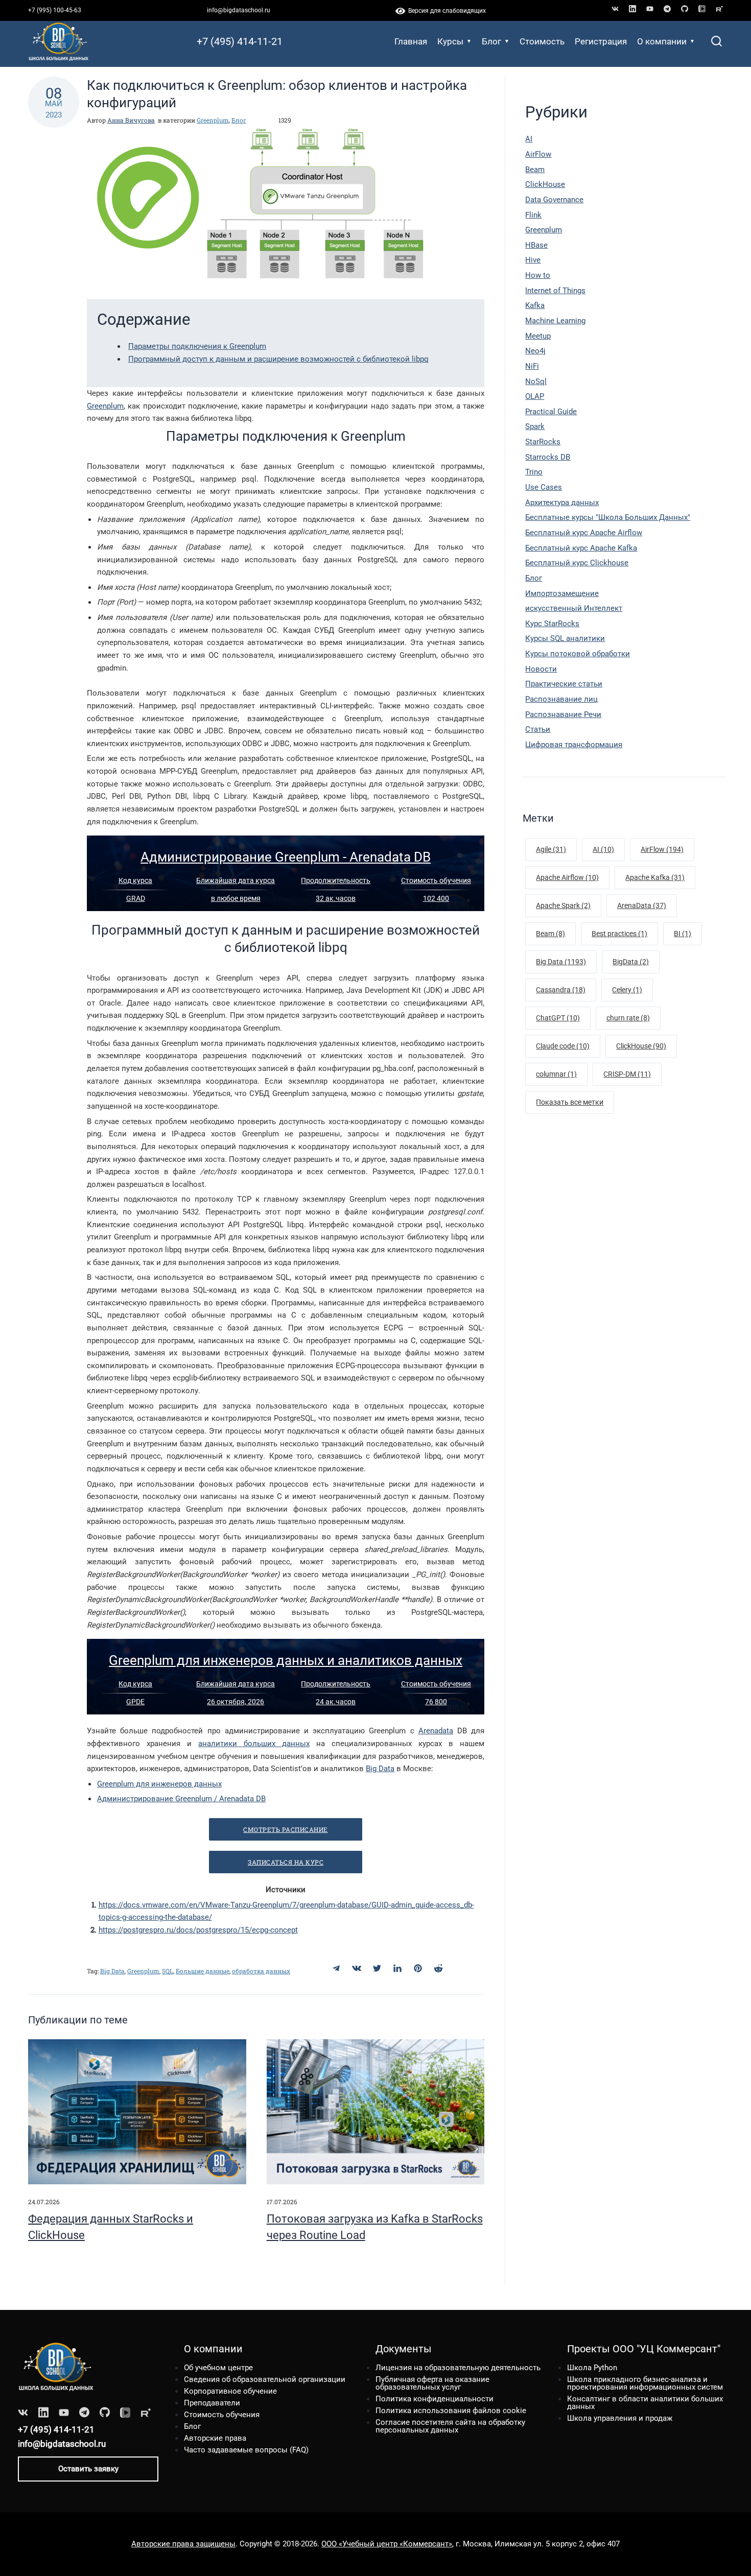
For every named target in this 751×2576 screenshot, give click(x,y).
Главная (411, 41)
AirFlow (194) (662, 849)
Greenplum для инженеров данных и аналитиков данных (286, 1660)
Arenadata (436, 1731)
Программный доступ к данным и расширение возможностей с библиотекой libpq (278, 359)
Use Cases (544, 487)
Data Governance (554, 200)
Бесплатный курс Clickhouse (577, 563)
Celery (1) (627, 990)
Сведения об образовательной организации (265, 2379)
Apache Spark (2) (563, 905)
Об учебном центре (218, 2368)
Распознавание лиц (561, 699)
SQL (168, 1971)
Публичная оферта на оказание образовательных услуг (432, 2383)
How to (538, 275)
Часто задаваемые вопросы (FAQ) (246, 2450)
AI (529, 139)
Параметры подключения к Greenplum (197, 346)
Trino (534, 472)
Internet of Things (555, 291)
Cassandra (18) (561, 990)
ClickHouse (545, 184)
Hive (533, 260)
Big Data (380, 1769)
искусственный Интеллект (574, 608)
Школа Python (592, 2368)
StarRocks (543, 442)
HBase (536, 245)
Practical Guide (551, 412)
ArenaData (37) (642, 905)
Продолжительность (336, 880)
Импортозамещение (562, 593)
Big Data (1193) (561, 962)
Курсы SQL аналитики (565, 638)
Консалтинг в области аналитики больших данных (645, 2403)
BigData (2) (631, 962)
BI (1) (683, 934)
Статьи (538, 729)
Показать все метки (570, 1102)
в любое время (236, 898)
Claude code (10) (563, 1046)
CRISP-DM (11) (627, 1074)
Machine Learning (555, 321)
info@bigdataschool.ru (239, 10)
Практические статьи (564, 684)
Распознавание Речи (563, 714)
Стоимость (542, 41)
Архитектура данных (562, 503)
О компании (662, 41)
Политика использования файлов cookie (451, 2411)
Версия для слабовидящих (445, 11)
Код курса (135, 880)
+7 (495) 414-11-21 (240, 41)
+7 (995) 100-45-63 (55, 10)
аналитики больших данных (254, 1744)
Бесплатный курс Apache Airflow (584, 533)
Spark (535, 426)
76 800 (436, 1702)
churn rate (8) (628, 1018)
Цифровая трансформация (574, 745)
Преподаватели (212, 2403)
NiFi (532, 366)
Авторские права (215, 2438)
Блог (491, 41)
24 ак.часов (336, 1702)
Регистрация (601, 41)
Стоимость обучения (436, 880)
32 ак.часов (336, 898)
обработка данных (261, 1971)
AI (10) (603, 849)
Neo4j (535, 351)
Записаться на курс (286, 1862)
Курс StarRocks (552, 624)
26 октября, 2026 (236, 1702)
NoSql (536, 381)
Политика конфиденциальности (435, 2399)
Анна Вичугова (131, 120)
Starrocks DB (548, 457)
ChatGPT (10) (558, 1018)
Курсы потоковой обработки (578, 654)
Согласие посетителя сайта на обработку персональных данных (450, 2426)
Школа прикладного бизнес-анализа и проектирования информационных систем (645, 2383)
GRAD (136, 898)
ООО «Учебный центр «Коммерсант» (387, 2544)
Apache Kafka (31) (655, 877)
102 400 (436, 898)
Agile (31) (551, 849)
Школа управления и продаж (620, 2418)
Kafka (535, 305)
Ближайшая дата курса (236, 880)
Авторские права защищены (183, 2544)
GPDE (135, 1702)
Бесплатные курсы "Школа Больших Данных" (608, 517)
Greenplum (213, 120)
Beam (535, 170)
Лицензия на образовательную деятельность (458, 2368)
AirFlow (538, 154)
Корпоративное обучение (230, 2391)
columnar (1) (556, 1074)
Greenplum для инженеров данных (159, 1784)
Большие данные (203, 1971)
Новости (541, 669)
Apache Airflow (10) (567, 877)
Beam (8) (550, 934)
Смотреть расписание (286, 1829)
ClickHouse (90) (641, 1046)
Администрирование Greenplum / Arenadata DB (181, 1799)
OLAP (535, 396)
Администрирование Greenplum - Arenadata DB (286, 857)
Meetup (538, 336)
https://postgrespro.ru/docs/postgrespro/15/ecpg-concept (198, 1930)
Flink (533, 215)
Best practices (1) (619, 934)
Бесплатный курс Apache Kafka (581, 548)
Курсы (450, 41)
